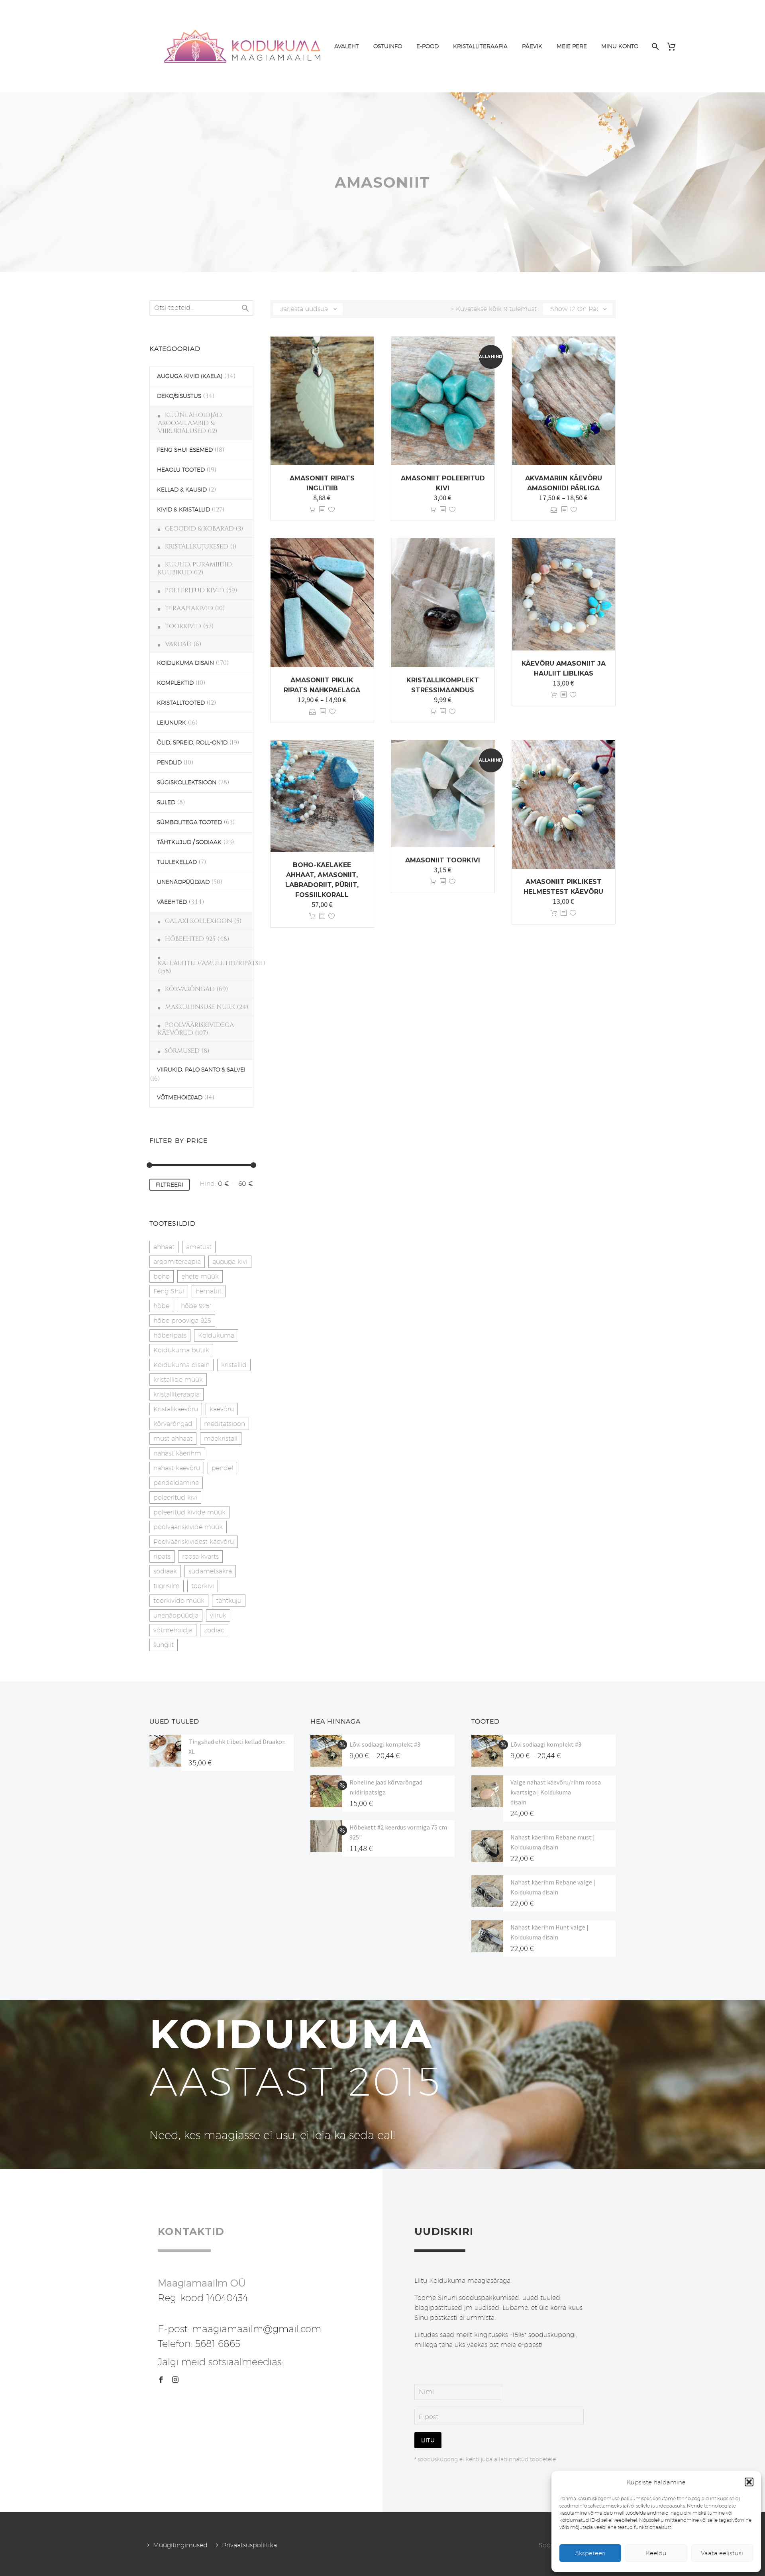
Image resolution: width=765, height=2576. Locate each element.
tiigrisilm (167, 1586)
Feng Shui (169, 1291)
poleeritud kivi (175, 1498)
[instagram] (175, 2380)
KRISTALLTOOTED (181, 703)
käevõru (222, 1409)
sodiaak (165, 1571)
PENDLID (169, 762)
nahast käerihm (177, 1453)
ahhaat (164, 1247)
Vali (554, 510)
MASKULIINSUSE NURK (200, 1007)
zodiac (214, 1630)
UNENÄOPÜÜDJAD (183, 882)
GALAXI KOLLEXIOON (199, 921)
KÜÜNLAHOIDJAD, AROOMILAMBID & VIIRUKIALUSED (190, 423)
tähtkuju (229, 1601)
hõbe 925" (196, 1306)
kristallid (234, 1365)
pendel (222, 1468)
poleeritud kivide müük (189, 1512)
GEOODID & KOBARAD (199, 529)
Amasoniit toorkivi (443, 860)
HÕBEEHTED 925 (190, 939)
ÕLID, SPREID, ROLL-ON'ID (192, 742)
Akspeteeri (590, 2553)
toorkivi (203, 1586)
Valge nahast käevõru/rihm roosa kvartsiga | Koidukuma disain (556, 1792)
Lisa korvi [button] (312, 510)
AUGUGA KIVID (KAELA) (190, 376)
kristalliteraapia (177, 1394)
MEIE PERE (572, 46)
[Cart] (674, 46)
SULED (166, 802)
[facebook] (161, 2380)
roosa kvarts (200, 1556)
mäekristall (221, 1439)
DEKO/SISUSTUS (179, 396)
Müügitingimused (180, 2545)
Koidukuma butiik (181, 1350)
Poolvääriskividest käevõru (194, 1542)
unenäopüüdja (176, 1615)
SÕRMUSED (182, 1051)
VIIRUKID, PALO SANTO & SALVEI (201, 1070)
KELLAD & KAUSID (182, 490)
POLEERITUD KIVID (195, 590)
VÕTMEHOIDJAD (180, 1097)
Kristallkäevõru (176, 1409)
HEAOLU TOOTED (181, 470)
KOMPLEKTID (175, 683)
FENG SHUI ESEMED (185, 450)
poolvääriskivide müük (188, 1527)
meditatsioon (225, 1424)
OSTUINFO (388, 46)
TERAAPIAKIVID (189, 608)
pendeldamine (176, 1483)
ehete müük (200, 1276)
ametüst (199, 1247)
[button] (749, 2482)
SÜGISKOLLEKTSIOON (187, 782)
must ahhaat (173, 1439)
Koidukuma (216, 1335)
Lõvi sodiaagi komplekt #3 (385, 1744)
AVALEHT (347, 46)
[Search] (654, 46)
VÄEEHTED (172, 902)
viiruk (218, 1615)
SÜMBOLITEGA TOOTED (189, 822)
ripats (162, 1556)
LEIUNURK (172, 723)
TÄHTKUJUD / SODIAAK (189, 842)
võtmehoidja (173, 1630)
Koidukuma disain (181, 1365)
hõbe (161, 1306)
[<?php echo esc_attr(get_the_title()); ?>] (322, 510)
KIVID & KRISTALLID (183, 509)
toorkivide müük (179, 1601)
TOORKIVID (183, 626)
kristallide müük (178, 1380)
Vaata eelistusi (722, 2553)
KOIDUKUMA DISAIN (185, 663)
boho (162, 1276)
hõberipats (170, 1335)
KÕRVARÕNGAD (190, 989)
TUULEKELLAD (177, 862)
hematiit (209, 1291)
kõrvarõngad (173, 1424)
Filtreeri (170, 1185)
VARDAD (178, 644)
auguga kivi (230, 1262)
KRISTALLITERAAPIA (480, 46)
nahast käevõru (177, 1468)
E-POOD (428, 46)
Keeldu (656, 2553)
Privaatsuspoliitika (249, 2545)
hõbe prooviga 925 (182, 1321)
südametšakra (210, 1571)
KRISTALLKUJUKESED (197, 547)
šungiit (164, 1645)
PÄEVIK (532, 46)
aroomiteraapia (177, 1262)
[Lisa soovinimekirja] (331, 510)
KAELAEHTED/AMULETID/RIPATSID (212, 963)
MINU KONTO (620, 46)
